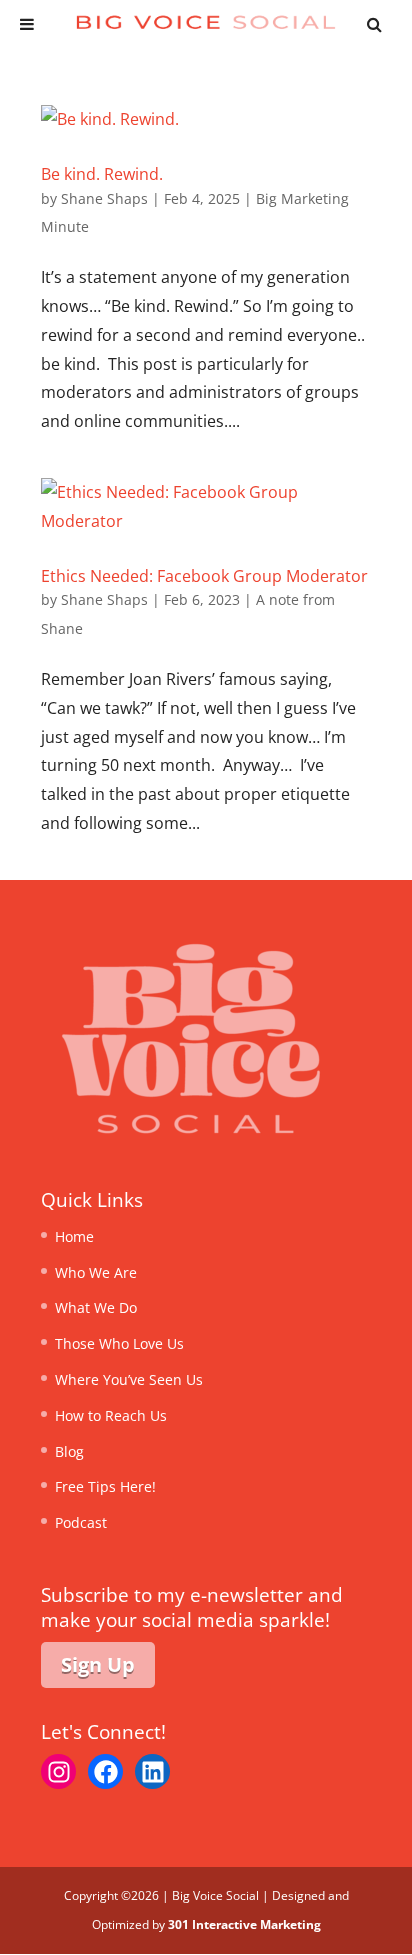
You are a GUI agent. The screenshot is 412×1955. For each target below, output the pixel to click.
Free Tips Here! (105, 1486)
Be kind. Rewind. (102, 174)
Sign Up (98, 1664)
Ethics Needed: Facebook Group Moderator (204, 576)
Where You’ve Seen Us (129, 1379)
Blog (69, 1451)
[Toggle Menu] (27, 24)
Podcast (81, 1522)
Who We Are (96, 1272)
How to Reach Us (111, 1415)
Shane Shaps (104, 198)
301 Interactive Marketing (244, 1924)
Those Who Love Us (119, 1343)
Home (74, 1236)
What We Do (96, 1307)
